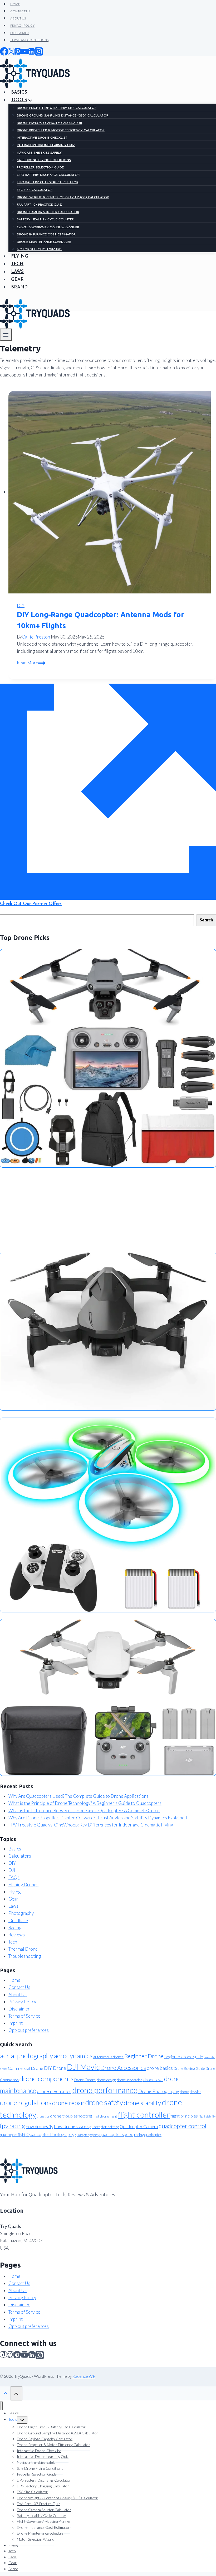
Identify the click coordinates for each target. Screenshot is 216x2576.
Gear (13, 1899)
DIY (21, 605)
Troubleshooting (25, 1956)
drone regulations (26, 2103)
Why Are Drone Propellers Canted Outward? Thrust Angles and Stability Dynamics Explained (98, 1818)
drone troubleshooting (71, 2116)
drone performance (105, 2090)
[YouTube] (24, 2354)
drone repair (68, 2103)
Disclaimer (19, 2009)
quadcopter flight (13, 2135)
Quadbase (18, 1920)
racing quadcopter (148, 2135)
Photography (21, 1913)
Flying (14, 1892)
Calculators (20, 1856)
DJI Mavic (83, 2067)
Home (14, 1980)
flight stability (207, 2116)
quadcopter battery (104, 2127)
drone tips (43, 2116)
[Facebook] (3, 2354)
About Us (18, 1995)
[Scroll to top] (5, 2393)
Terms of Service (24, 2016)
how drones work (71, 2126)
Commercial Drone (26, 2068)
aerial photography (26, 2056)
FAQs (14, 1877)
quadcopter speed (116, 2134)
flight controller (144, 2115)
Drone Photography (159, 2091)
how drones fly (40, 2126)
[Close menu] (1, 2406)
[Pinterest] (17, 2354)
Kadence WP (84, 2376)
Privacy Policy (22, 2002)
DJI (12, 1870)
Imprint (16, 2023)
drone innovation (130, 2080)
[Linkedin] (32, 2354)
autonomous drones (108, 2057)
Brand (13, 2569)
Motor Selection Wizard (36, 2539)
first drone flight (105, 2116)
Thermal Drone (23, 1949)
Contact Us (19, 1987)
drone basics (160, 2068)
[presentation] (112, 492)
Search (206, 920)
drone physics (191, 2092)
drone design (107, 2080)
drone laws (153, 2079)
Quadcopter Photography (50, 2134)
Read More (31, 663)
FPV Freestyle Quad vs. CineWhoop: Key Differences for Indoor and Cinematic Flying (91, 1825)
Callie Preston (36, 637)
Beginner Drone (144, 2056)
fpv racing (13, 2126)
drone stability (142, 2103)
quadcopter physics (87, 2135)
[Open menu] (6, 335)
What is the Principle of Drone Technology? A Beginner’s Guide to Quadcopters (85, 1803)
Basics (15, 1849)
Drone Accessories (123, 2068)
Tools (13, 2419)
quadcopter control (182, 2126)
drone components (46, 2079)
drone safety (104, 2102)
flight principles (184, 2116)
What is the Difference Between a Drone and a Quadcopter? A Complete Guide (84, 1811)
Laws (13, 1906)
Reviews (17, 1935)
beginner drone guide (184, 2057)
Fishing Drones (23, 1885)
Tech (13, 1942)
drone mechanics (54, 2091)
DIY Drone (55, 2068)
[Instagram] (40, 2354)
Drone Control (85, 2080)
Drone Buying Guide (189, 2068)
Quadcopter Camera (139, 2126)
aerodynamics (73, 2056)
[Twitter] (10, 2354)
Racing (15, 1928)
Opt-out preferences (29, 2030)
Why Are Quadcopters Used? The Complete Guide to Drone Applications (78, 1796)
